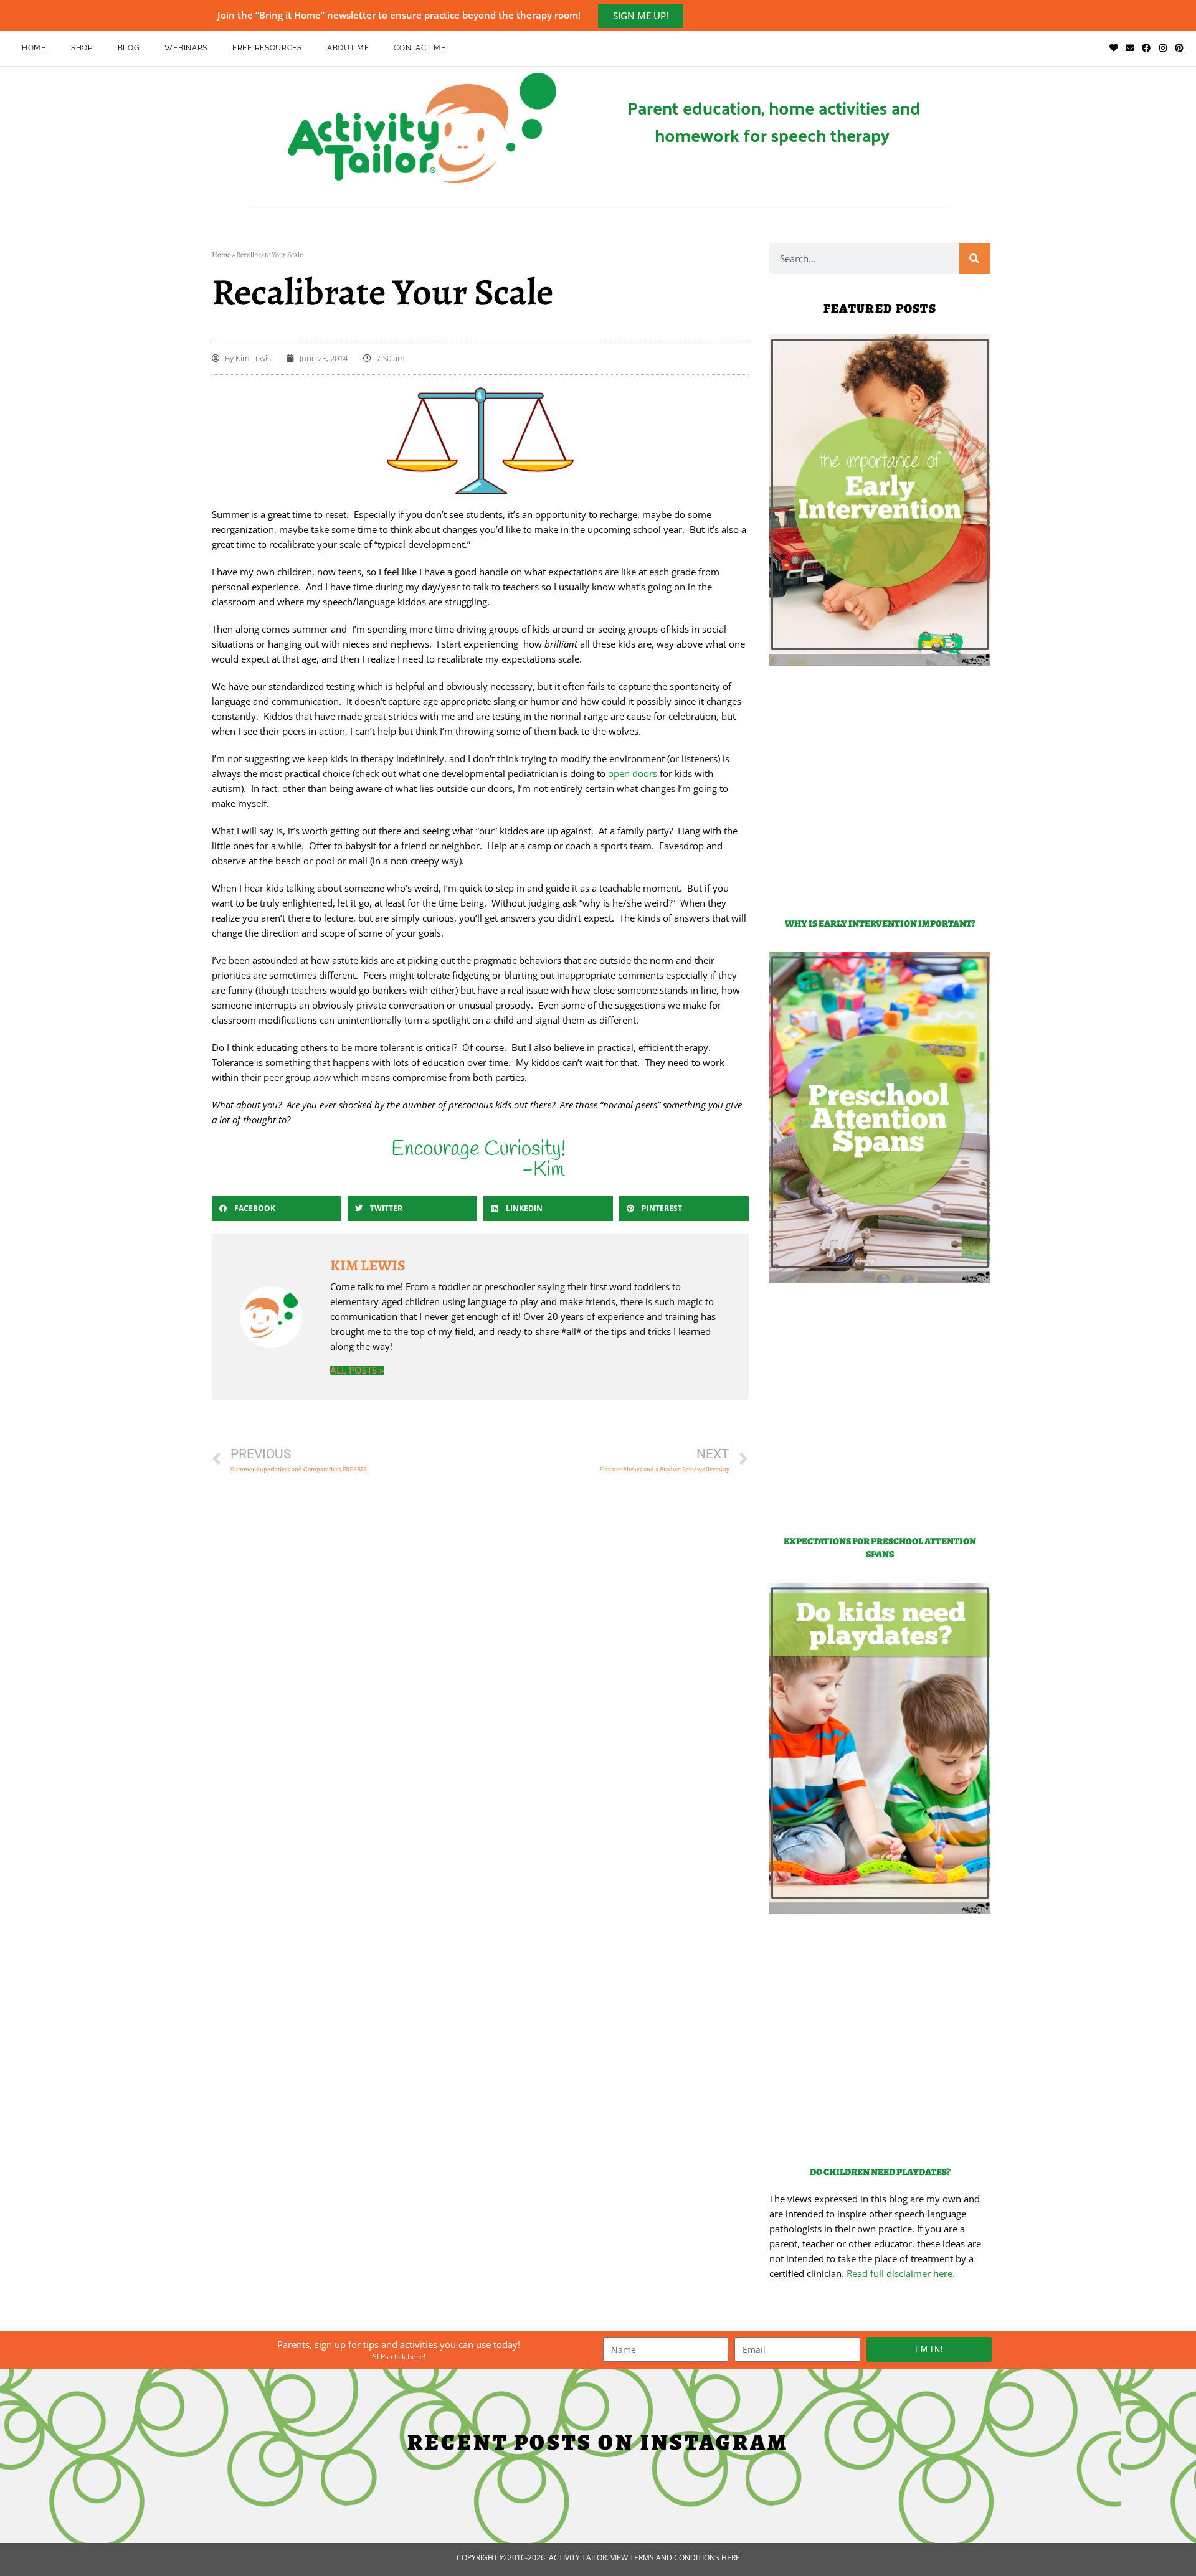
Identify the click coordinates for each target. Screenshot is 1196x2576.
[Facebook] (1146, 48)
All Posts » (357, 1370)
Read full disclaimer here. (901, 2273)
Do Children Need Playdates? (880, 2172)
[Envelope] (1130, 48)
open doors (633, 773)
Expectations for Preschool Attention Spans (880, 1548)
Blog (129, 48)
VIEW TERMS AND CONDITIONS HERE (675, 2558)
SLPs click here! (399, 2357)
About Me (348, 48)
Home (34, 48)
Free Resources (267, 48)
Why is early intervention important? (880, 923)
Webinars (186, 48)
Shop (82, 48)
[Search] (975, 258)
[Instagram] (1163, 48)
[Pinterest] (1179, 48)
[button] (277, 1209)
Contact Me (420, 48)
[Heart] (1113, 48)
